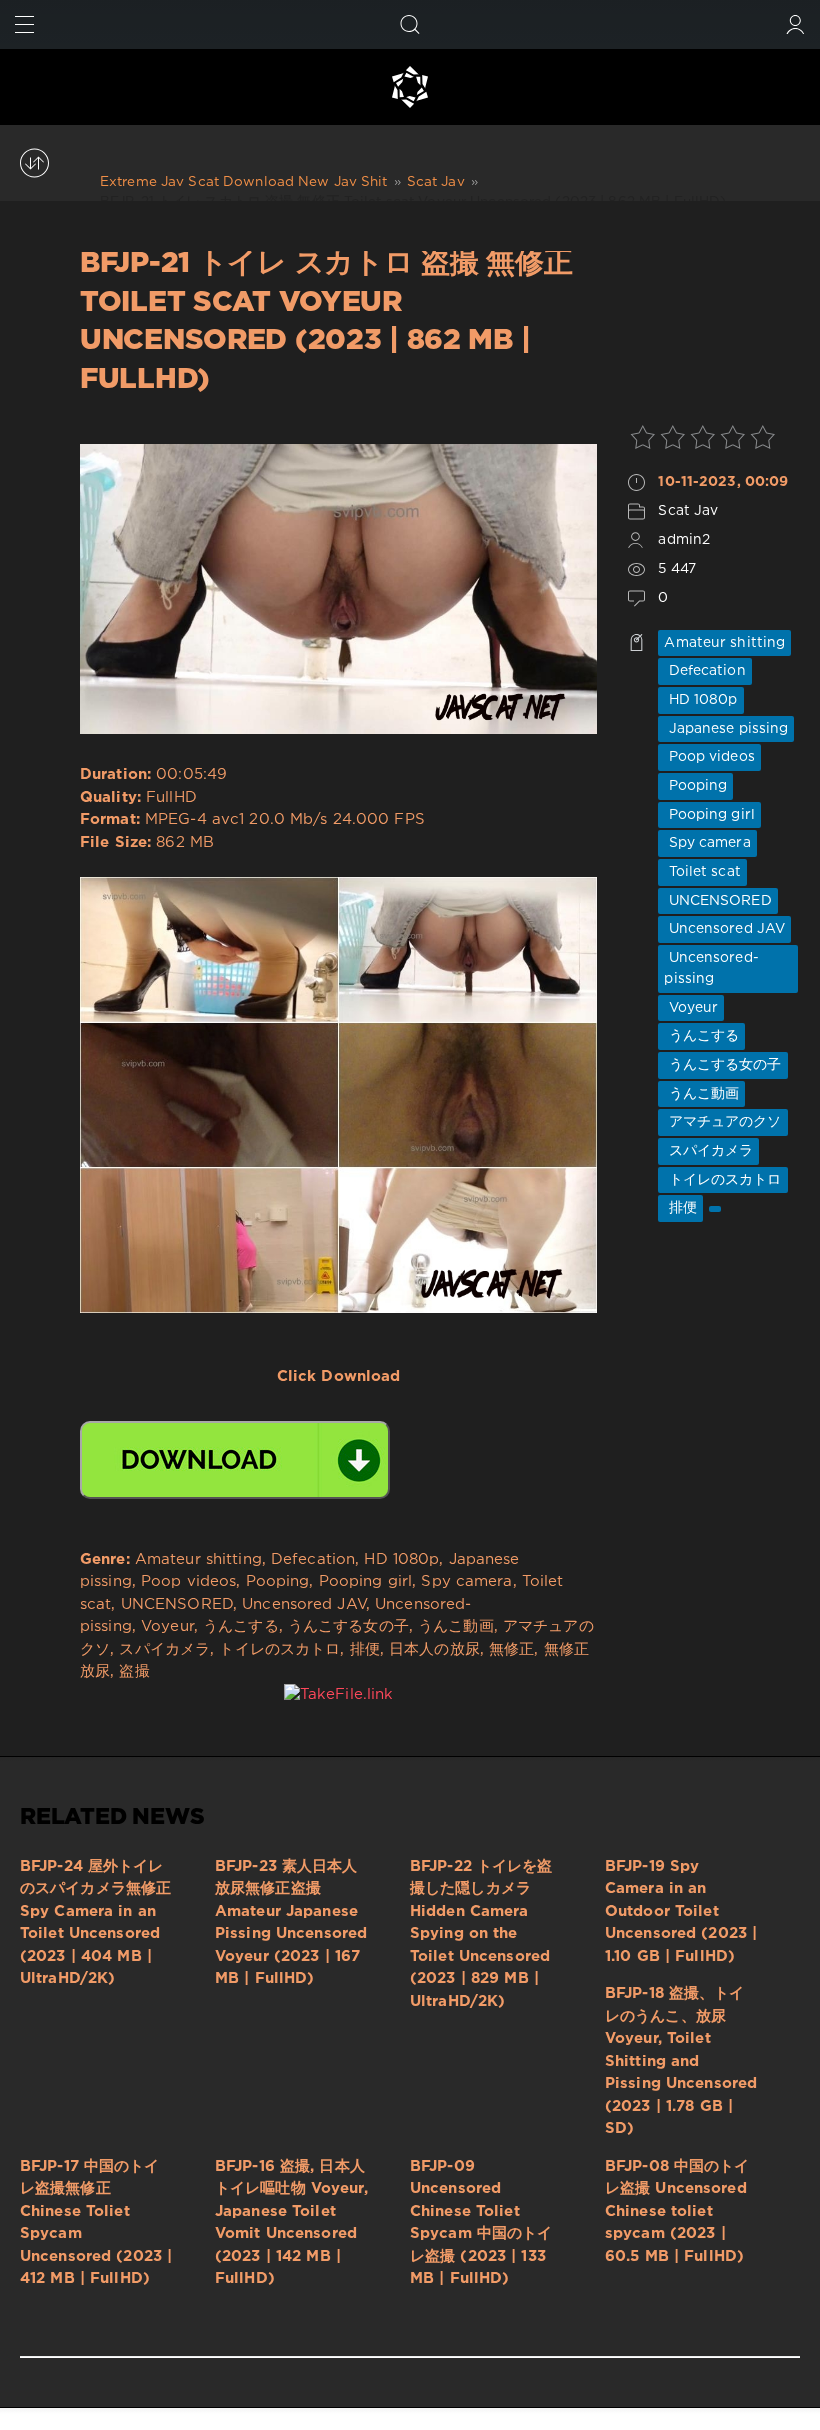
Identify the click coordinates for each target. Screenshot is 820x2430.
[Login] (795, 24)
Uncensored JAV (724, 929)
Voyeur (691, 1008)
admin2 (684, 540)
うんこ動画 (701, 1094)
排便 (680, 1208)
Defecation (704, 671)
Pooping (695, 786)
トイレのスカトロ (722, 1180)
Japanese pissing (726, 729)
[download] (235, 1460)
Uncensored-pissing (711, 968)
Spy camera (707, 843)
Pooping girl (709, 815)
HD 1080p (700, 700)
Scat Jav (688, 511)
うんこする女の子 (722, 1065)
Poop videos (709, 757)
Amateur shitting (724, 643)
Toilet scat (702, 872)
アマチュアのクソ (722, 1122)
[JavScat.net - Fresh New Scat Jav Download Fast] (410, 87)
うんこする (701, 1036)
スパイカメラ (708, 1151)
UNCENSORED (717, 901)
